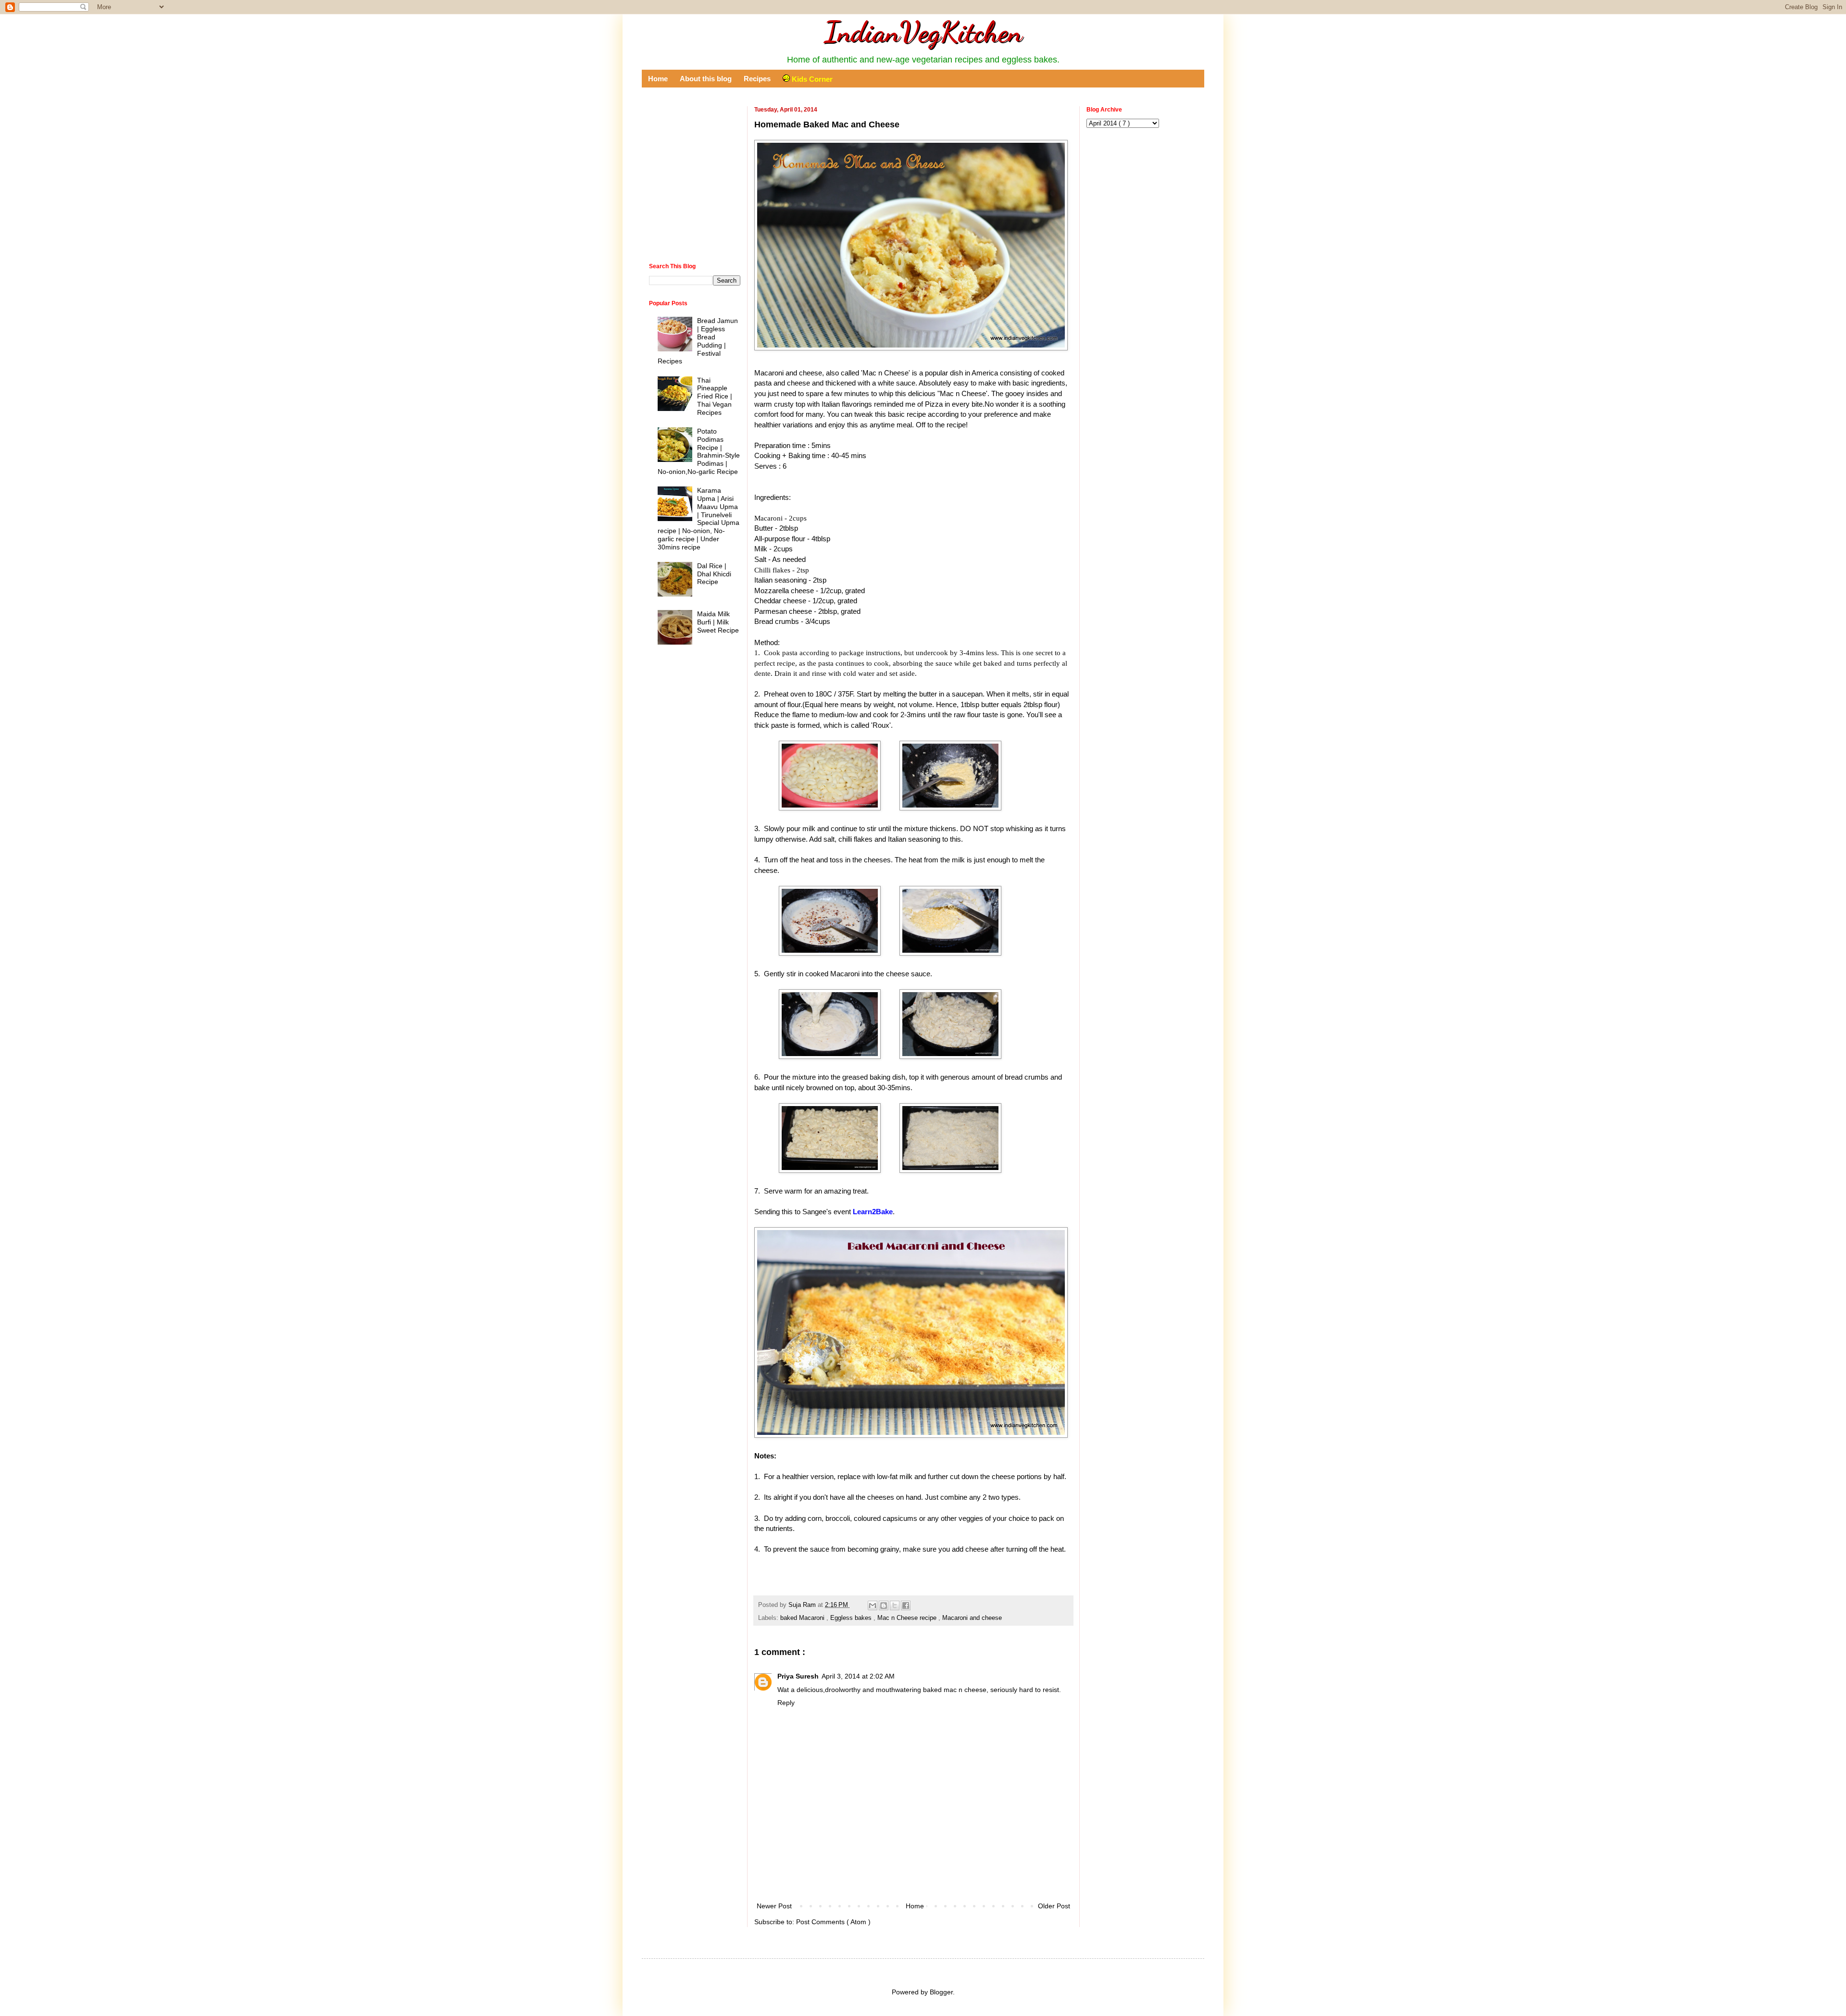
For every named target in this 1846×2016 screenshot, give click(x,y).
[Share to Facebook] (906, 1605)
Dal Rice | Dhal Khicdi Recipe (714, 574)
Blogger (941, 1992)
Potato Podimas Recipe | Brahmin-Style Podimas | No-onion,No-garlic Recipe (699, 451)
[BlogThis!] (884, 1605)
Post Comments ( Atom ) (833, 1922)
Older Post (1054, 1906)
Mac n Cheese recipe (908, 1618)
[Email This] (873, 1605)
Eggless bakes (852, 1618)
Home (658, 79)
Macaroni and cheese (972, 1618)
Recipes (757, 79)
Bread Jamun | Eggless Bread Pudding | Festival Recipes (698, 341)
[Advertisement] (913, 1874)
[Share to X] (895, 1605)
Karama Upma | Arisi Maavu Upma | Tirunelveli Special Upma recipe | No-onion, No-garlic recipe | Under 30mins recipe (699, 519)
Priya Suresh (798, 1676)
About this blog (706, 79)
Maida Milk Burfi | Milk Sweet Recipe (718, 622)
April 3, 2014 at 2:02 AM (858, 1676)
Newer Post (774, 1906)
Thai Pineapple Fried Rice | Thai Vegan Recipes (715, 396)
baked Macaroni (803, 1618)
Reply (786, 1703)
